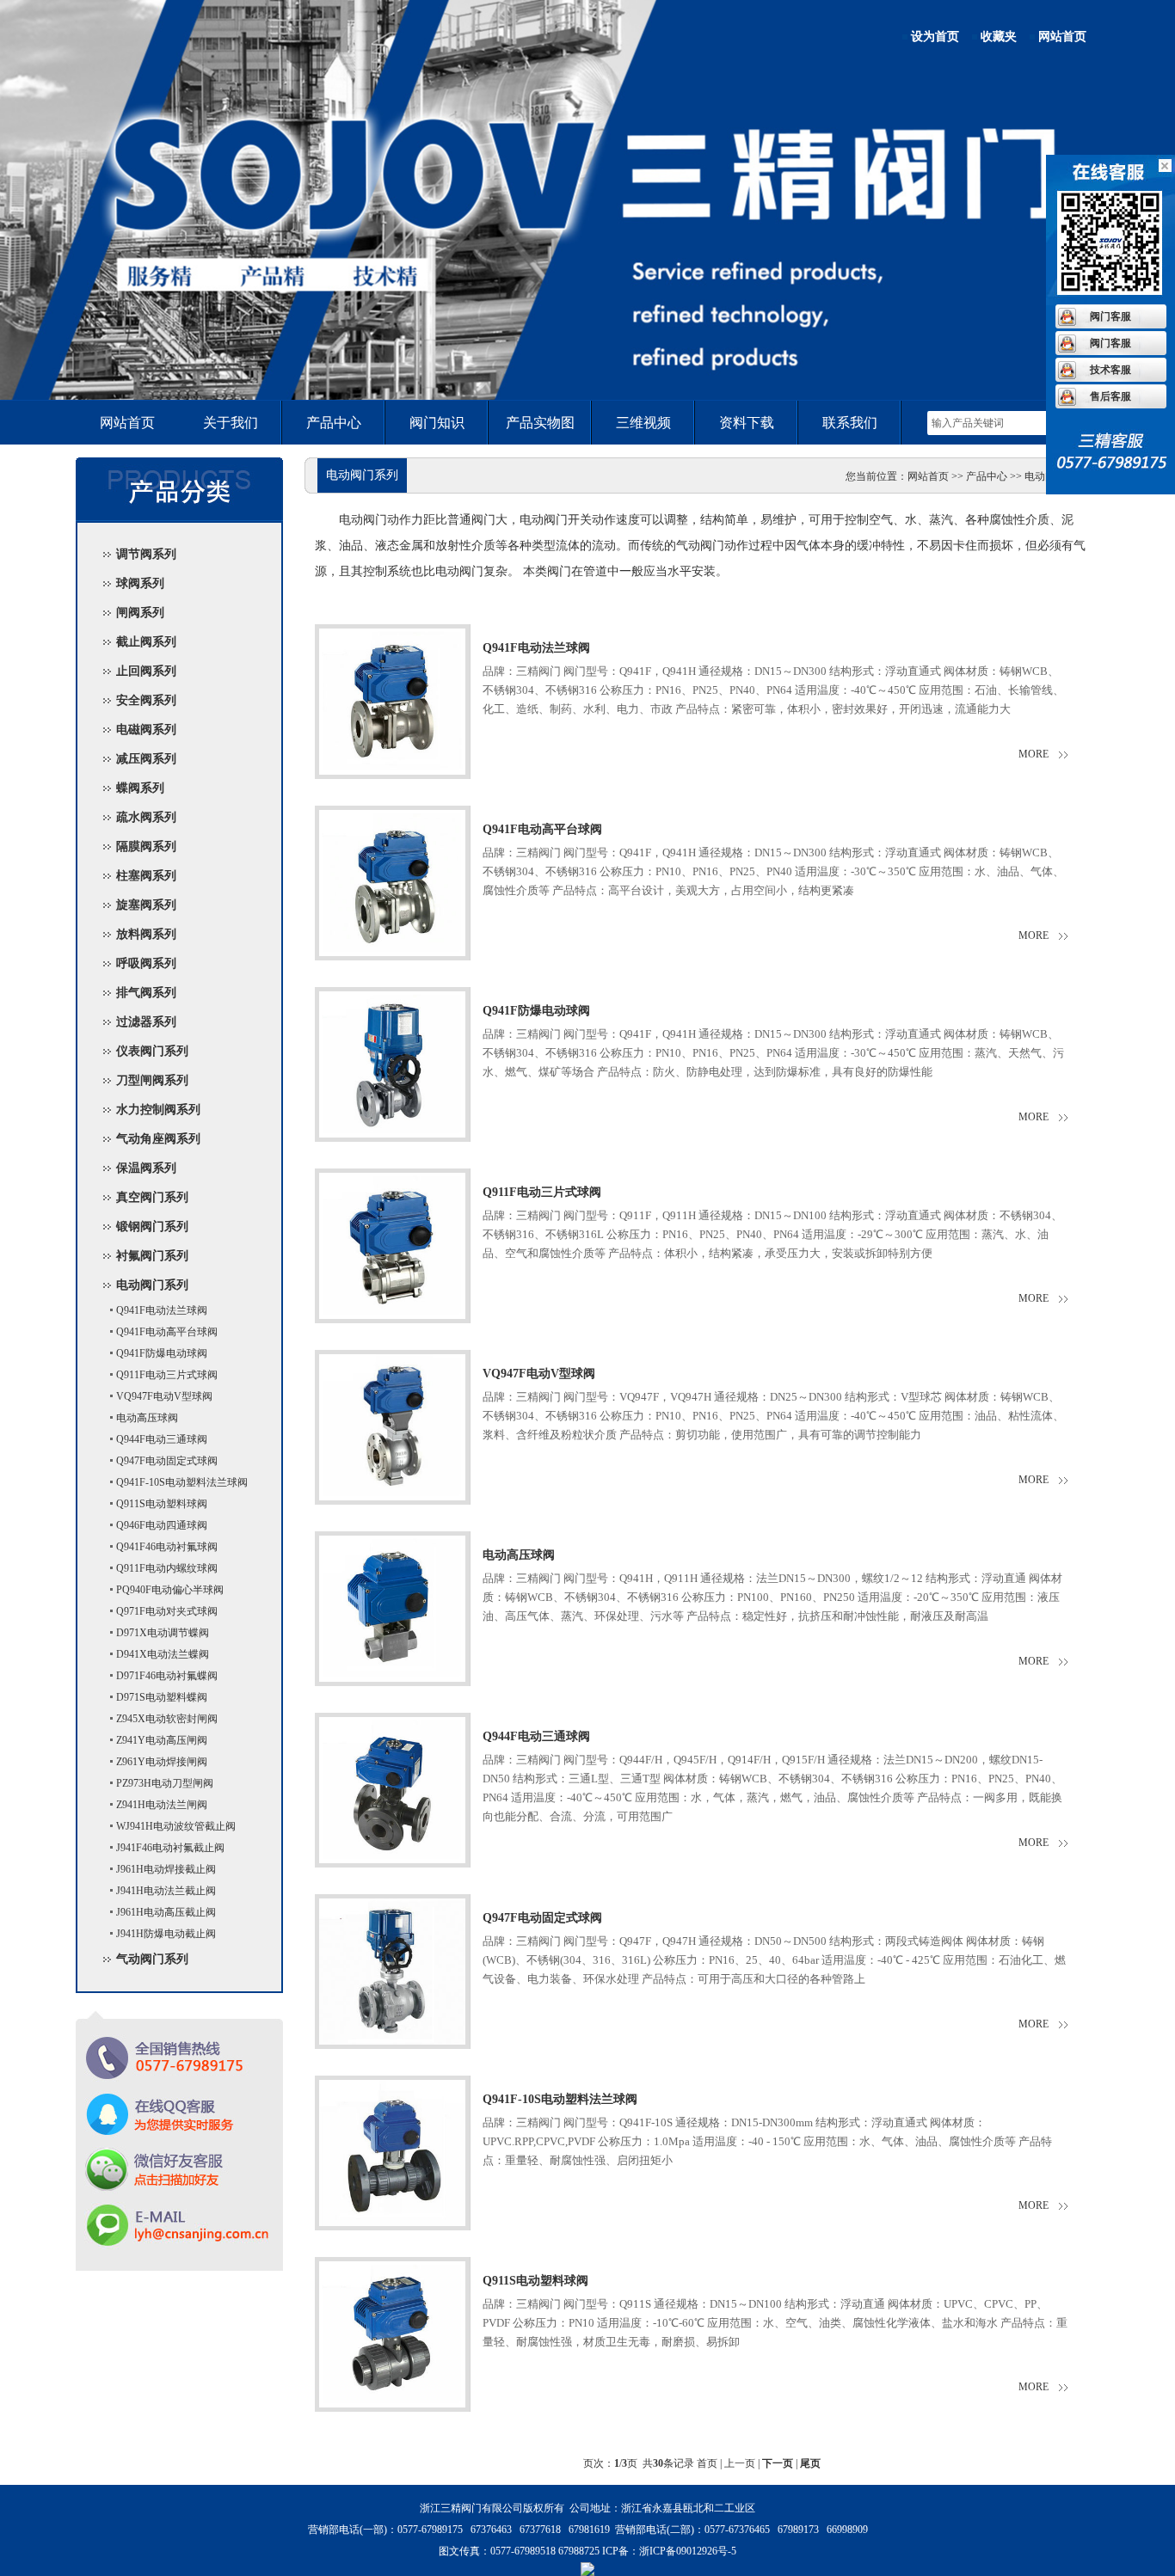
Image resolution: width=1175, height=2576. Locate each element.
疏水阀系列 (146, 817)
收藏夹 (999, 37)
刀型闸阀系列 (152, 1080)
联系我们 (850, 423)
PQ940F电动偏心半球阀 (170, 1590)
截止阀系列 (146, 642)
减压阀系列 (146, 759)
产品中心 (334, 423)
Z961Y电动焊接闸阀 (162, 1762)
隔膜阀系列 (146, 846)
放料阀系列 (146, 934)
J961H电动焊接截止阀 (166, 1869)
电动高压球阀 (147, 1418)
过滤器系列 (146, 1022)
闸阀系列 (140, 613)
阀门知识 (437, 423)
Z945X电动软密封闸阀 (167, 1719)
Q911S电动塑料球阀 (162, 1504)
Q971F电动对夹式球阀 (167, 1611)
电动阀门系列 (152, 1285)
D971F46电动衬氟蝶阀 (167, 1676)
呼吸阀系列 (146, 963)
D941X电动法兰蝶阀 (163, 1654)
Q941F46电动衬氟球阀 (167, 1547)
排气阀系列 (146, 993)
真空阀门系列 (152, 1197)
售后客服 (1110, 396)
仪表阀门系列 (152, 1051)
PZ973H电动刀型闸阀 (165, 1783)
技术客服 (1110, 370)
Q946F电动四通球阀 (162, 1525)
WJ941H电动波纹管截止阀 (176, 1826)
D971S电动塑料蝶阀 (162, 1697)
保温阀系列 (146, 1168)
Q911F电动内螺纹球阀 (167, 1568)
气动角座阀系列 (158, 1139)
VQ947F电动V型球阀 (164, 1396)
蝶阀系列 (140, 788)
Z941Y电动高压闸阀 (162, 1740)
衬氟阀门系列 (152, 1256)
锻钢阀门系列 (152, 1227)
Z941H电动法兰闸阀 (162, 1805)
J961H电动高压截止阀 (166, 1912)
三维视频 (643, 423)
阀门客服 (1110, 316)
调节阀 (587, 314)
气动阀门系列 (152, 1959)
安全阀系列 (146, 700)
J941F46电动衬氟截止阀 (170, 1848)
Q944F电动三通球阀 (162, 1439)
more (1034, 754)
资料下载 (747, 423)
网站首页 (1062, 37)
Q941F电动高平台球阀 (167, 1332)
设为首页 (935, 37)
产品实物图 (540, 423)
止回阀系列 (146, 671)
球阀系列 (140, 583)
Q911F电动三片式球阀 (167, 1375)
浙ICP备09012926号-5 (688, 2551)
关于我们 (231, 423)
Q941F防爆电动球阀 (162, 1353)
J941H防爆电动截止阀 (166, 1934)
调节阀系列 (146, 554)
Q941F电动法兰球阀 (162, 1310)
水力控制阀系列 (158, 1110)
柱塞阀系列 (146, 876)
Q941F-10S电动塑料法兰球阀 (182, 1482)
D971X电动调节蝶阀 (163, 1633)
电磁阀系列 (146, 730)
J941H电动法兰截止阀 (166, 1891)
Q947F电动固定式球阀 (167, 1461)
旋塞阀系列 (146, 905)
